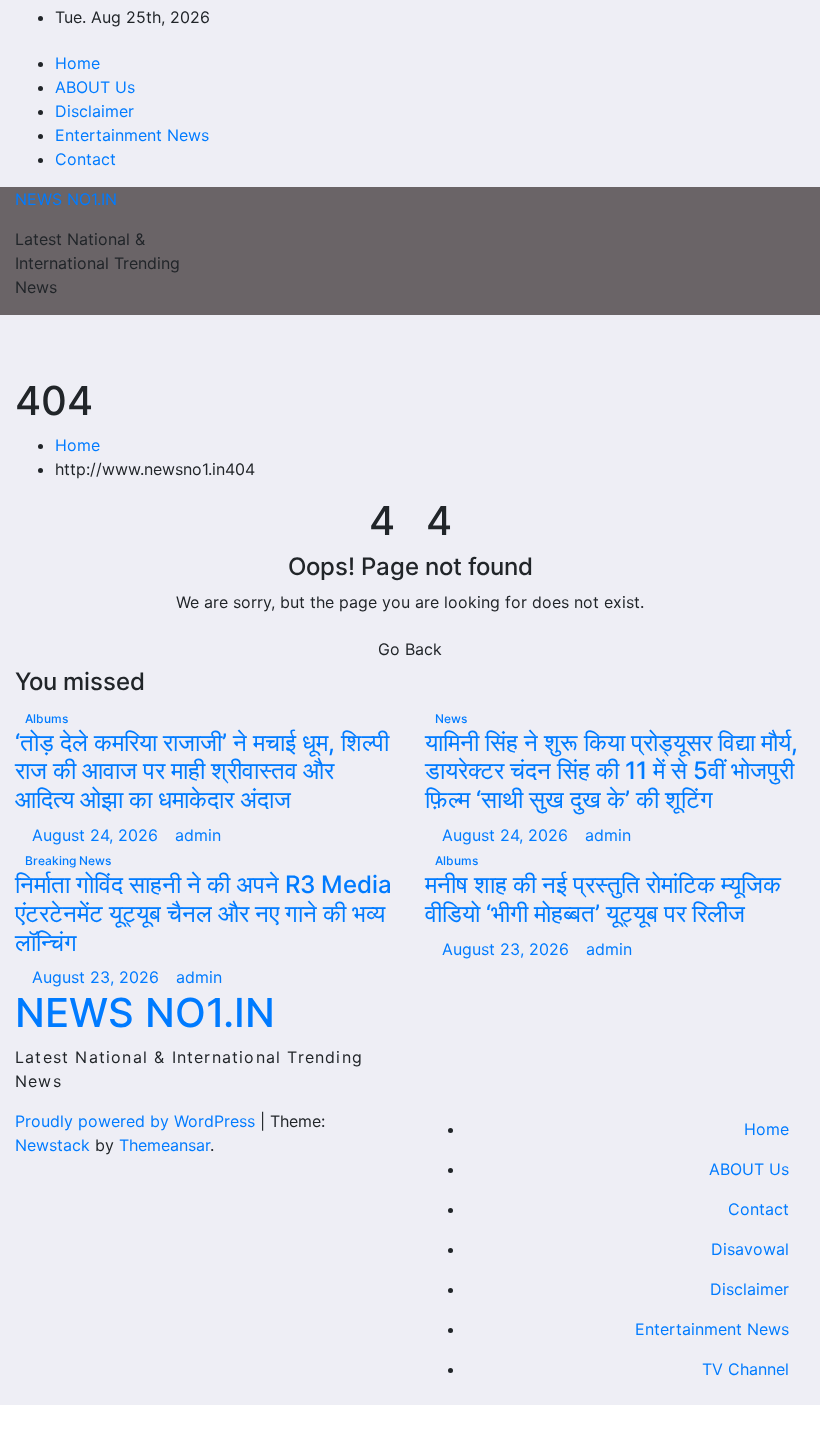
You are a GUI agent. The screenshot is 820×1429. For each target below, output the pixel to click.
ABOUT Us (95, 87)
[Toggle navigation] (402, 346)
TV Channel (745, 1369)
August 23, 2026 (98, 977)
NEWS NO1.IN (66, 199)
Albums (46, 718)
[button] (747, 346)
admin (198, 835)
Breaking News (68, 860)
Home (77, 63)
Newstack (52, 1145)
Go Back (410, 649)
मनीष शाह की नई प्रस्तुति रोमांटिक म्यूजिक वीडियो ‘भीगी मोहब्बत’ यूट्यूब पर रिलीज (603, 899)
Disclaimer (94, 111)
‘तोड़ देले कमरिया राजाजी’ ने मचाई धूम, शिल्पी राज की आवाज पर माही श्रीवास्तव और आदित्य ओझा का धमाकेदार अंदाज (202, 771)
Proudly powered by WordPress (137, 1121)
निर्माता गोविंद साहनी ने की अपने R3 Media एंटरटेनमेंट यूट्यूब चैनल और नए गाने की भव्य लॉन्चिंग (203, 913)
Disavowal (750, 1249)
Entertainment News (132, 135)
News (451, 718)
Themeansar (164, 1145)
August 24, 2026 (97, 835)
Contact (85, 159)
